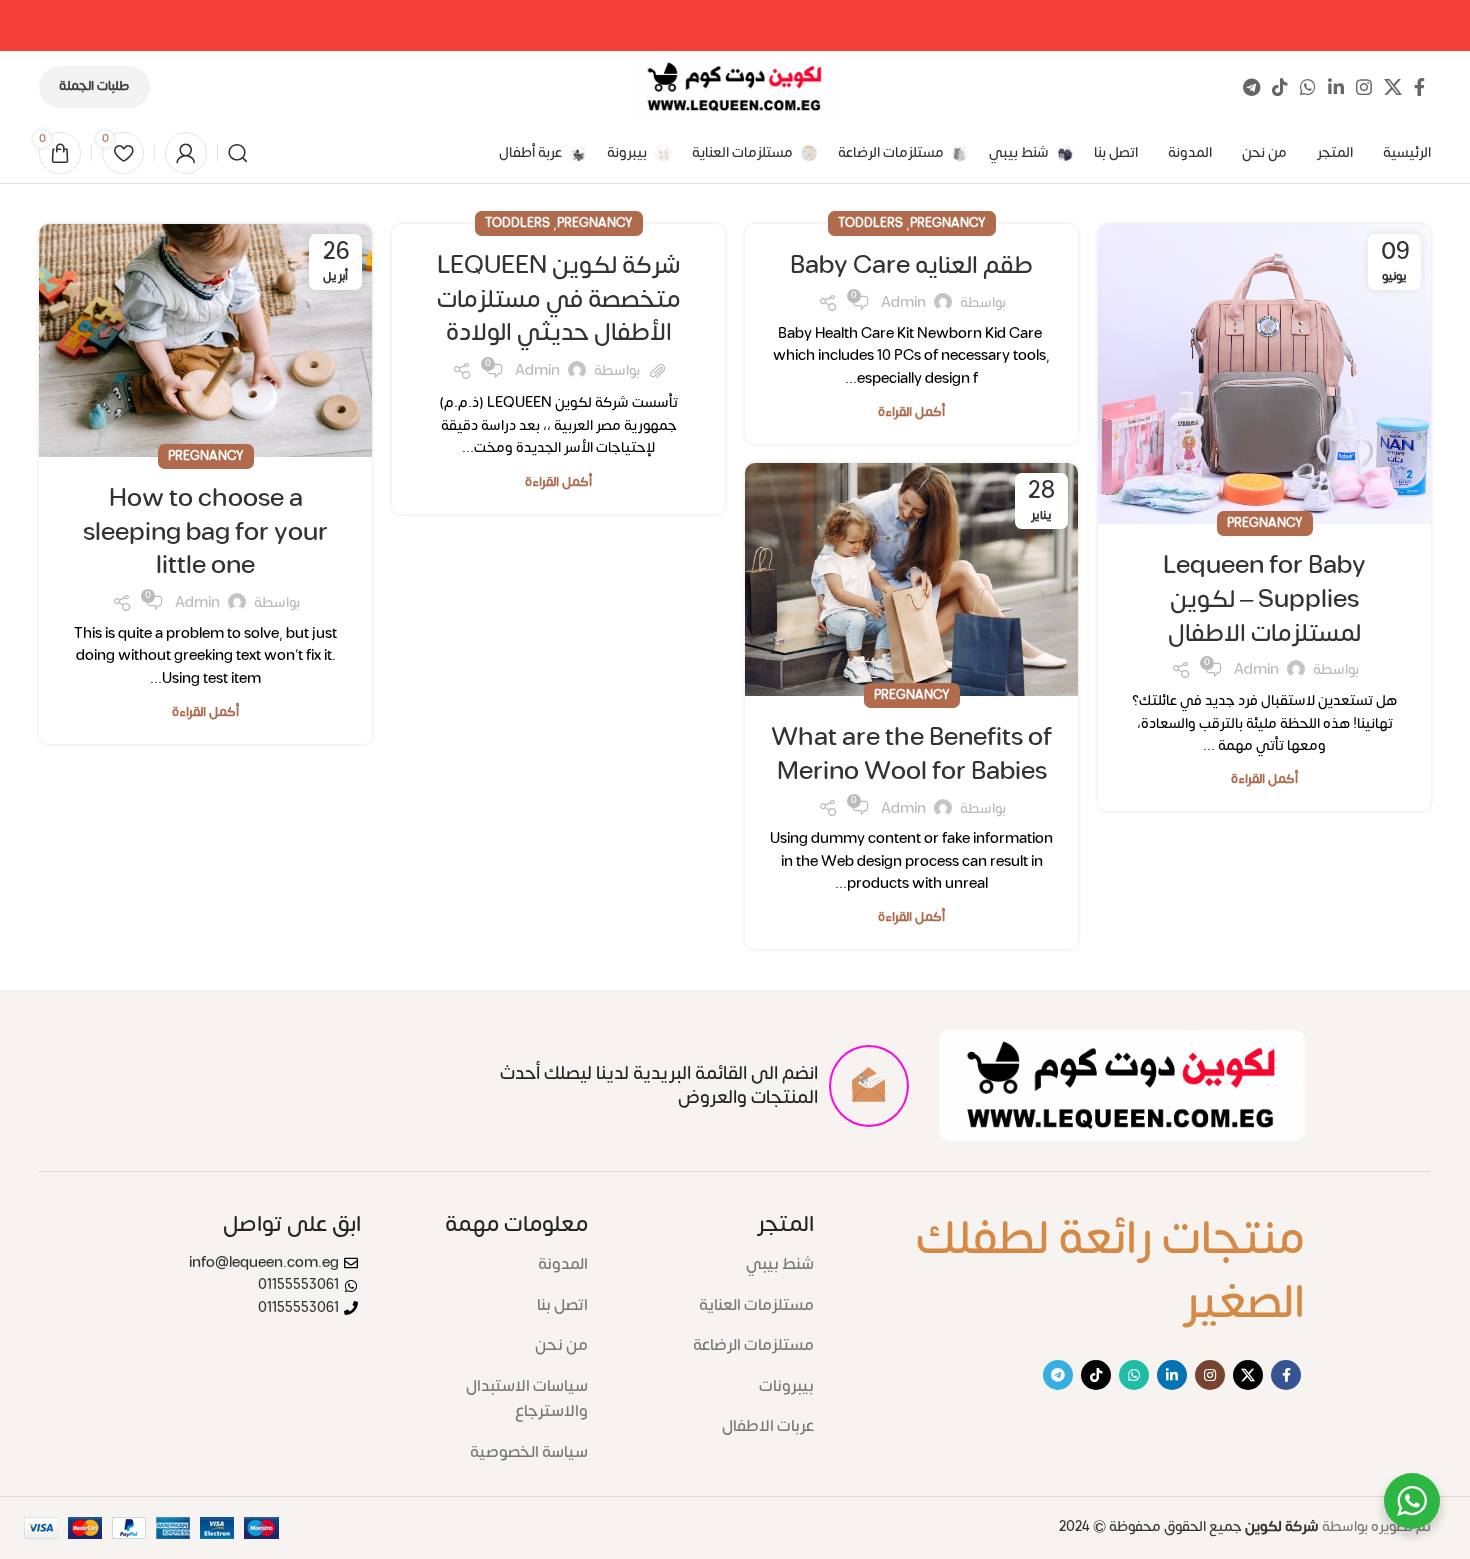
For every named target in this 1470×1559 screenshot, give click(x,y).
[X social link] (1393, 87)
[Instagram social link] (1364, 87)
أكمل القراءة (1264, 779)
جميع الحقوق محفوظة (1189, 1526)
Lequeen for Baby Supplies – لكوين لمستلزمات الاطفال (1264, 599)
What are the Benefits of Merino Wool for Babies (911, 754)
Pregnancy (1265, 523)
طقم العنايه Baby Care (911, 265)
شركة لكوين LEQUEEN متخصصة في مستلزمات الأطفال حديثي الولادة (559, 299)
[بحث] (238, 153)
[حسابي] (186, 153)
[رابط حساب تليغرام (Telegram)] (1251, 87)
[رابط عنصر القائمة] (716, 1265)
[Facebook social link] (1419, 87)
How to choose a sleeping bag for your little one (205, 532)
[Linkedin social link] (1336, 87)
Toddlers (870, 223)
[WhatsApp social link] (1308, 87)
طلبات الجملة (94, 86)
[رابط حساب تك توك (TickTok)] (1280, 87)
